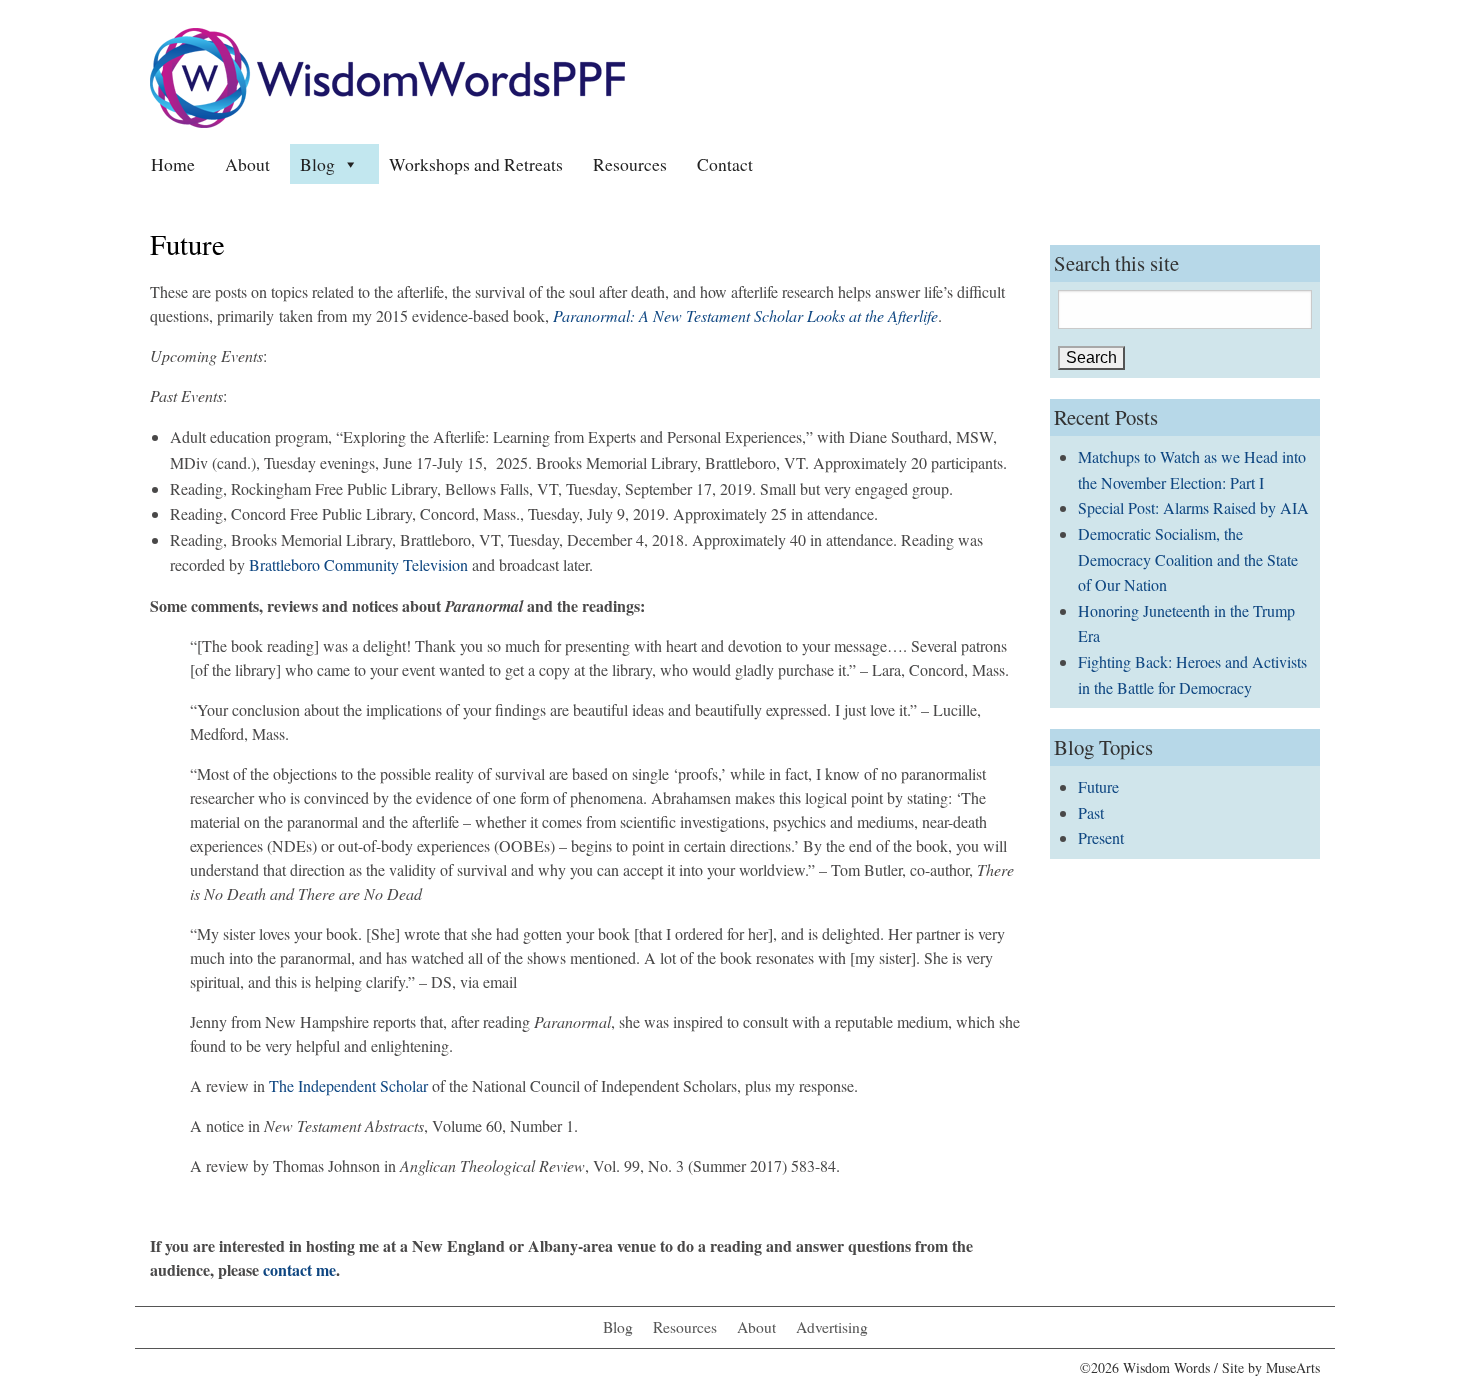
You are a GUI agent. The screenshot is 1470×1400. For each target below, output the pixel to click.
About (247, 164)
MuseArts (1293, 1367)
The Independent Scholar (348, 1085)
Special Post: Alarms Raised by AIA (1193, 507)
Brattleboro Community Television (358, 564)
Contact (725, 164)
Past (1091, 812)
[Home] (387, 75)
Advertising (832, 1327)
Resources (630, 164)
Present (1101, 837)
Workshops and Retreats (476, 164)
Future (1098, 786)
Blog (317, 164)
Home (173, 164)
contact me (299, 1269)
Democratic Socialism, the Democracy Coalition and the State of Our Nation (1188, 559)
